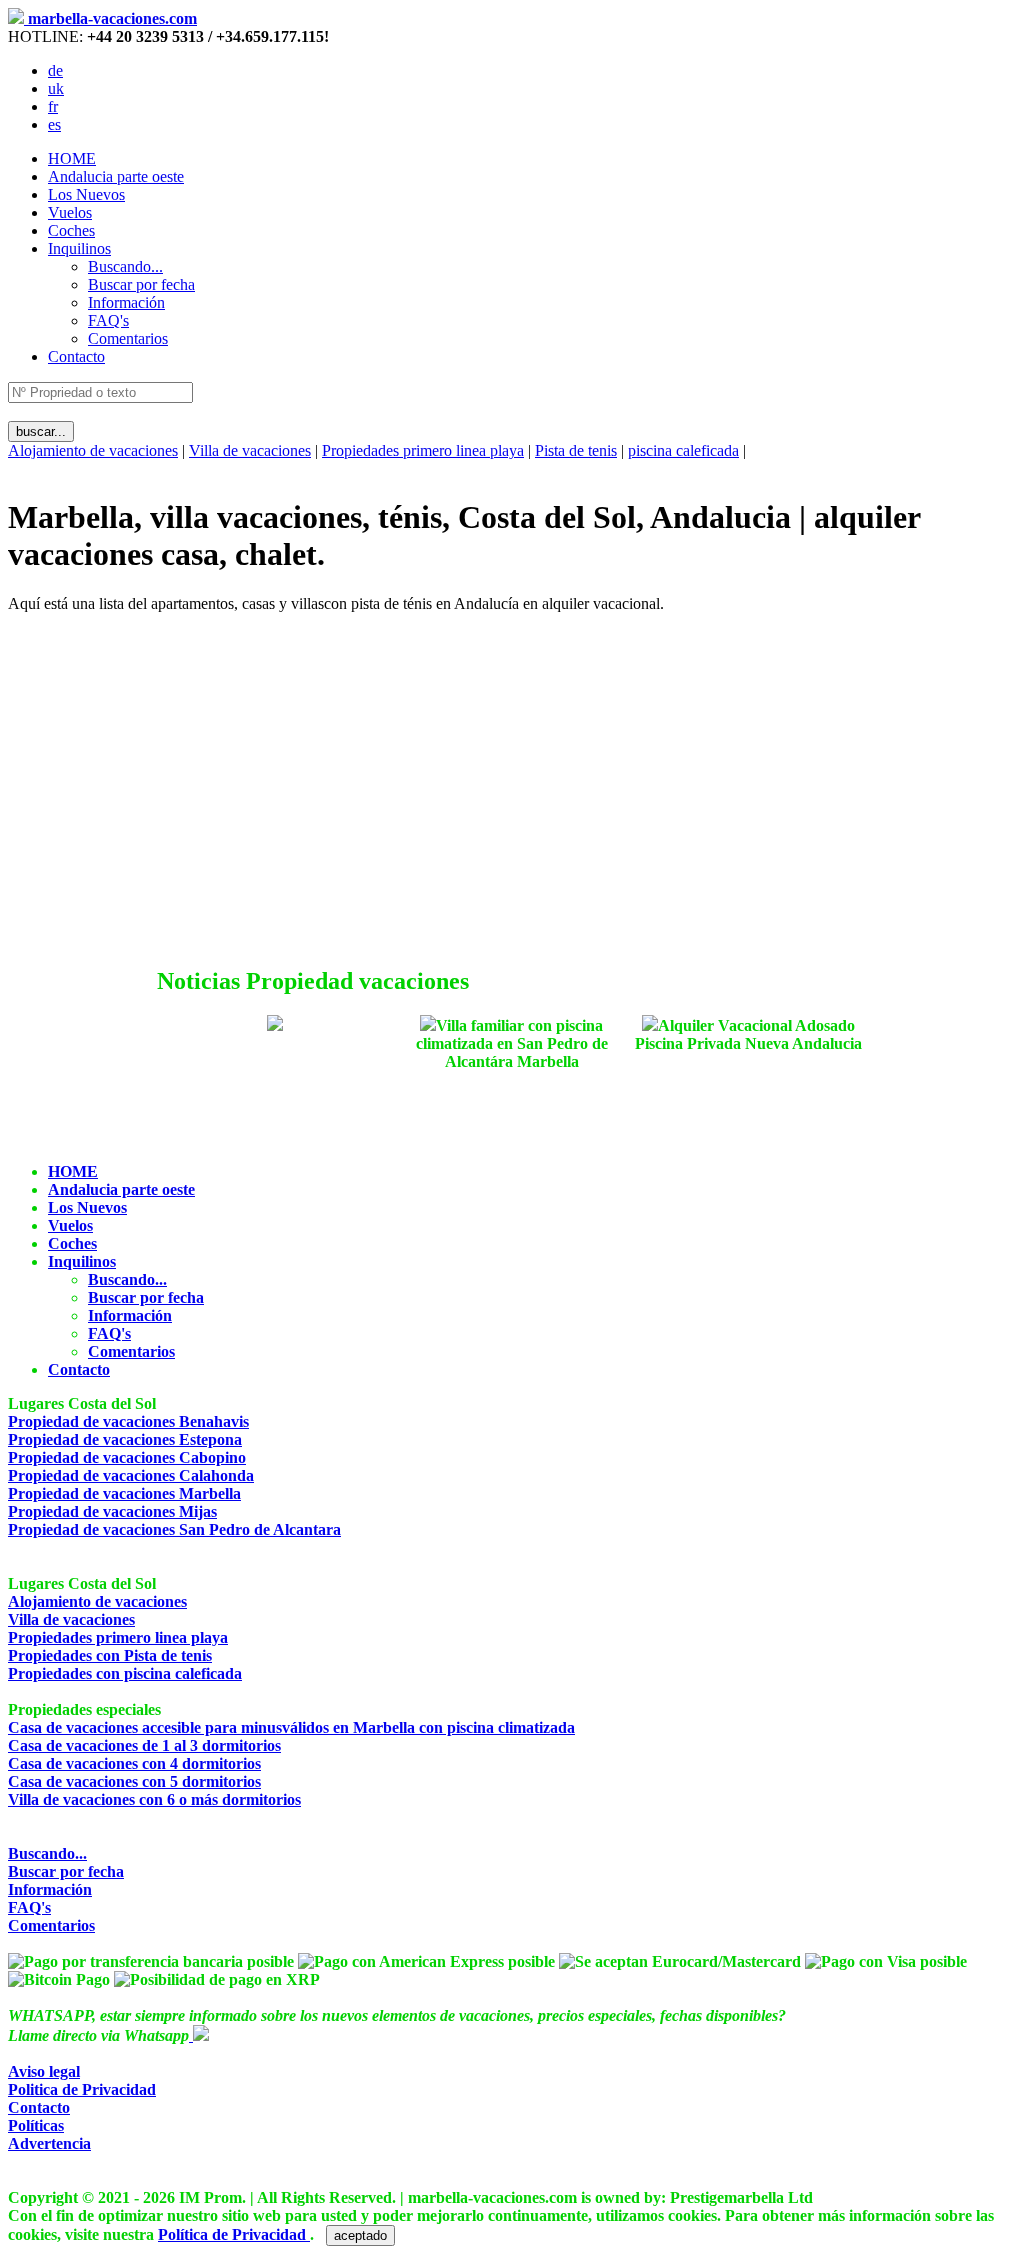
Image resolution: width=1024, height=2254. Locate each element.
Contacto (76, 356)
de (55, 70)
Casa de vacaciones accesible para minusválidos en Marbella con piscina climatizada (291, 1727)
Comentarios (51, 1925)
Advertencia (49, 2143)
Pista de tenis (576, 450)
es (54, 124)
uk (56, 88)
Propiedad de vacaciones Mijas (112, 1511)
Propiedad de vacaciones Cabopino (127, 1457)
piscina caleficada (683, 450)
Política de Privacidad (234, 2234)
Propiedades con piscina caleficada (125, 1673)
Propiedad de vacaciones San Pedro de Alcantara (174, 1529)
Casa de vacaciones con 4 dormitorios (134, 1763)
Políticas (36, 2125)
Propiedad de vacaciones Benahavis (128, 1421)
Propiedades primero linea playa (423, 450)
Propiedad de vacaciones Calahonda (131, 1475)
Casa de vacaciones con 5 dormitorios (134, 1781)
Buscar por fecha (66, 1871)
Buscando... (47, 1853)
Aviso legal (44, 2071)
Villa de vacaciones (250, 450)
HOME (72, 158)
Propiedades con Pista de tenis (110, 1655)
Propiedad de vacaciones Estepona (125, 1439)
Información (50, 1889)
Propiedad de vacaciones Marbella (124, 1493)
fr (53, 106)
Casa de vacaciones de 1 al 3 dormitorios (144, 1745)
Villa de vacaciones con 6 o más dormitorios (154, 1799)
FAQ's (29, 1907)
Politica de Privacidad (82, 2089)
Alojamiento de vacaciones (93, 450)
